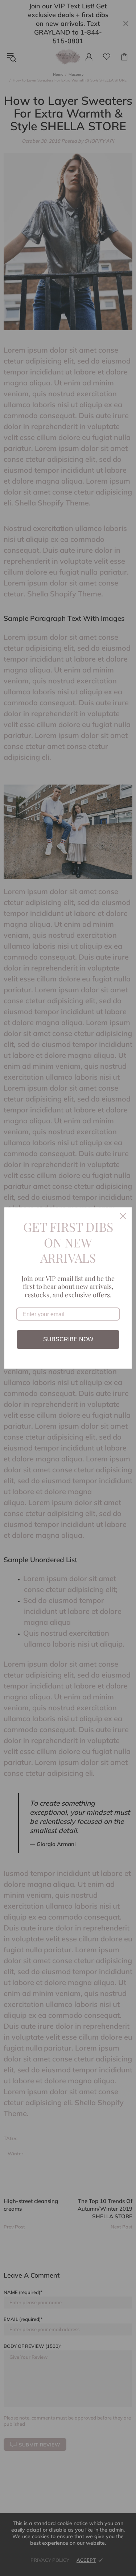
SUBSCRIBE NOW (68, 1339)
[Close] (123, 1216)
